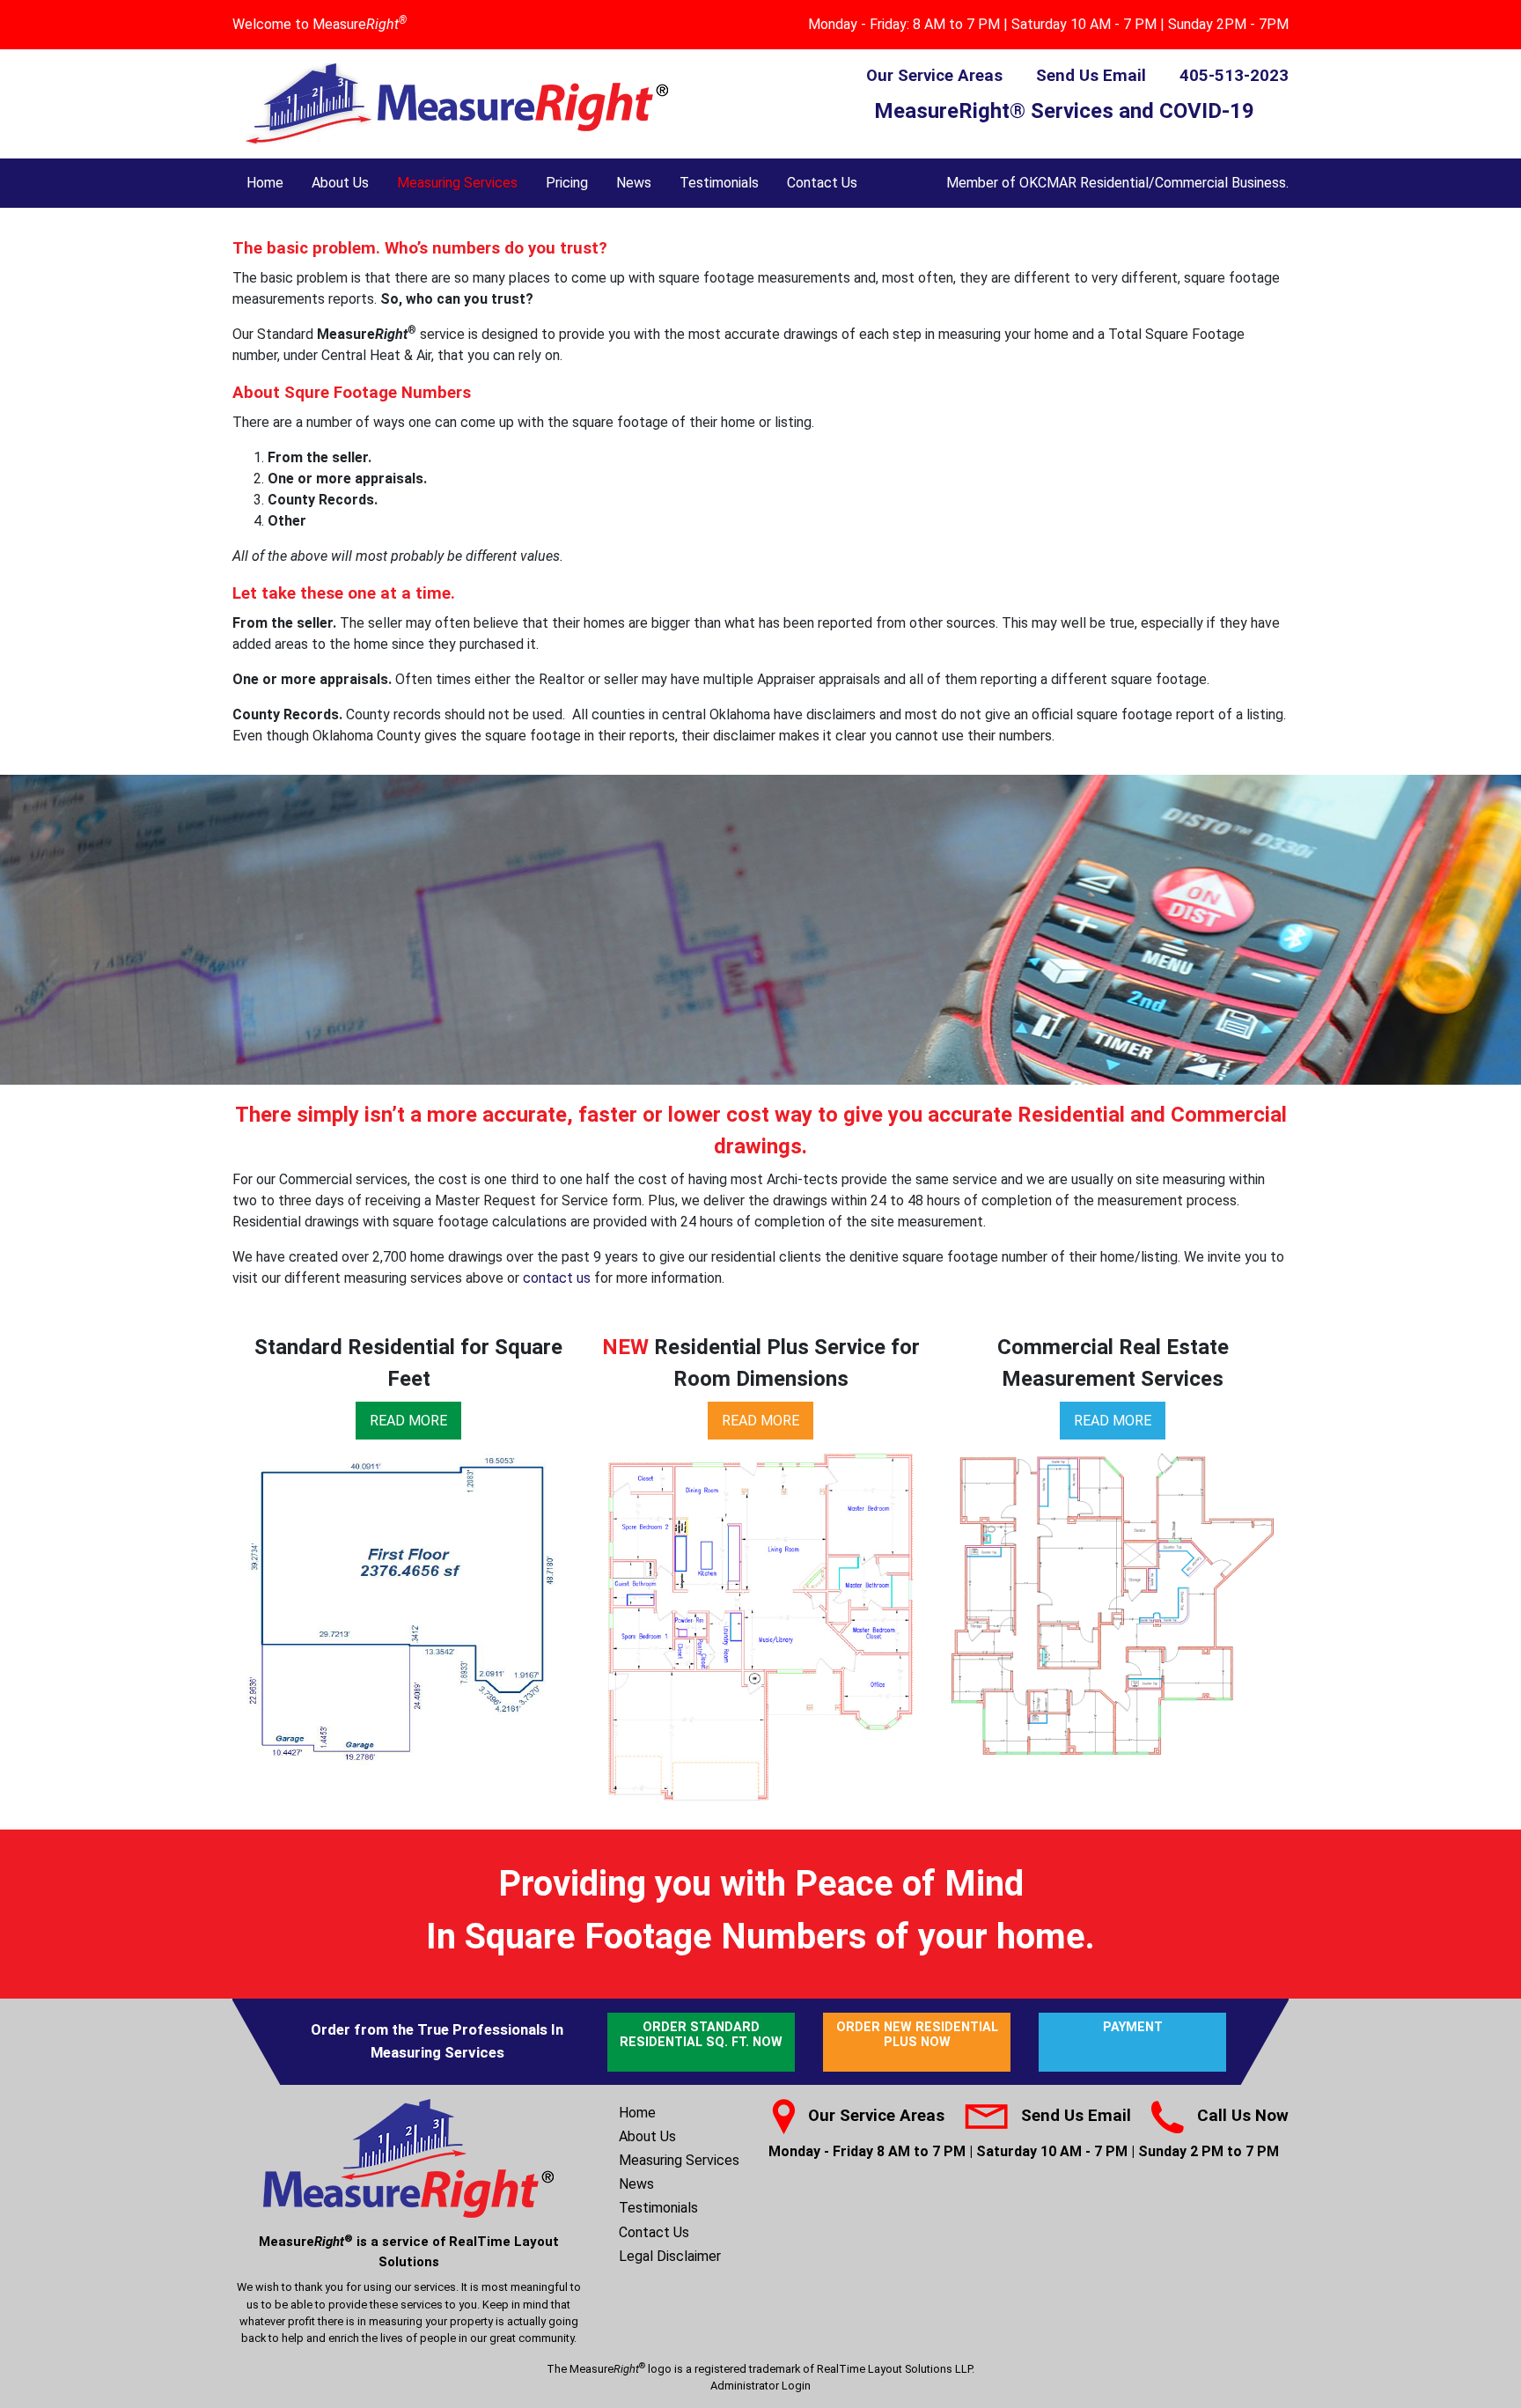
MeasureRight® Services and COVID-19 (1064, 111)
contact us (557, 1278)
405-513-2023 (1234, 76)
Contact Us (822, 183)
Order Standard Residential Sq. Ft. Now (701, 2035)
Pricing (567, 183)
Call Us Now (1243, 2116)
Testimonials (719, 183)
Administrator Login (760, 2386)
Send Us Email (1091, 76)
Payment (1133, 2027)
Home (265, 183)
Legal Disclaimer (670, 2256)
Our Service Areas (934, 76)
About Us (340, 183)
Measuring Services (457, 183)
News (634, 183)
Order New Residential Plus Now (917, 2035)
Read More (408, 1421)
